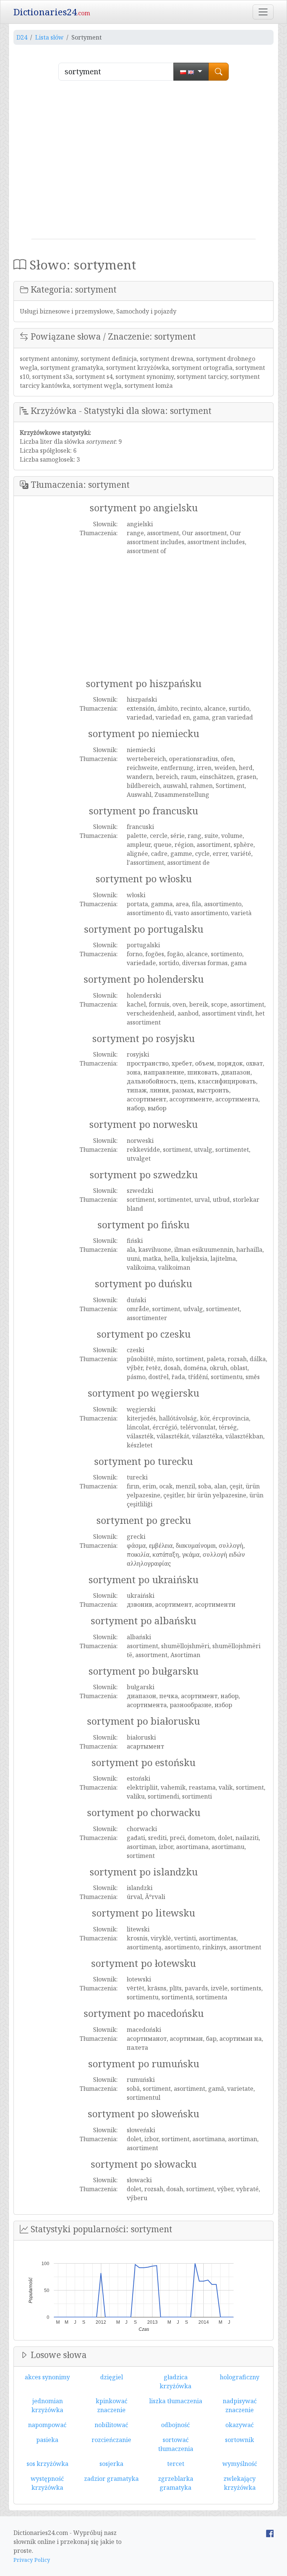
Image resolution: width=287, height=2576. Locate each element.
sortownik (240, 2440)
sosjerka (111, 2464)
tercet (176, 2464)
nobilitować (111, 2425)
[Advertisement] (143, 163)
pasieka (47, 2440)
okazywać (240, 2425)
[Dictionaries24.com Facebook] (270, 2533)
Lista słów (49, 37)
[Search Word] (219, 72)
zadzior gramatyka (111, 2479)
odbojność (175, 2425)
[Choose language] (191, 72)
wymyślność (240, 2464)
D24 (22, 37)
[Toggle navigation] (263, 12)
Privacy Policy (32, 2560)
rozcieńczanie (111, 2440)
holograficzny (240, 2377)
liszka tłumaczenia (176, 2401)
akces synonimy (47, 2377)
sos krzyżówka (47, 2464)
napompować (47, 2425)
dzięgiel (112, 2377)
